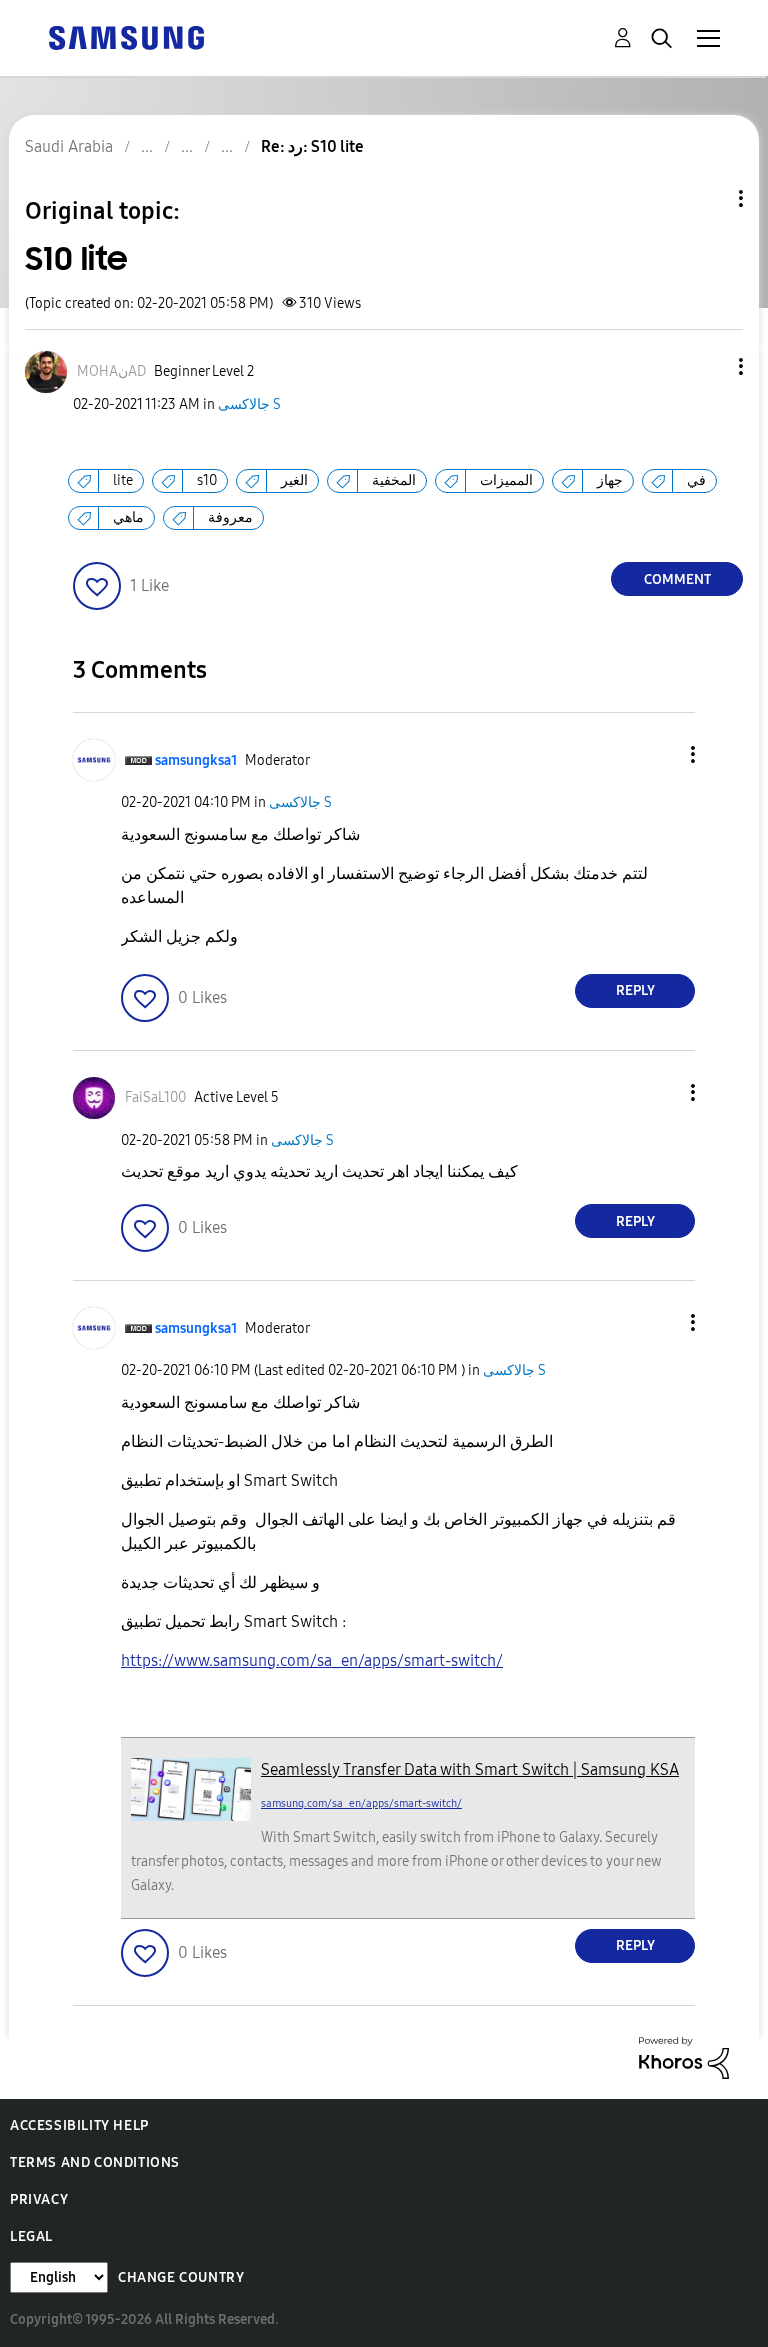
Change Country (181, 2277)
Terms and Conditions (95, 2162)
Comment (677, 579)
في (696, 480)
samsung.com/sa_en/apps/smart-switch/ (361, 1803)
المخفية (394, 480)
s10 (207, 480)
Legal (31, 2236)
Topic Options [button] (707, 198)
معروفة (230, 517)
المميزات (506, 480)
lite (123, 480)
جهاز (610, 480)
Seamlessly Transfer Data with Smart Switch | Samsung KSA (470, 1769)
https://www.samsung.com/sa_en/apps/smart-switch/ (312, 1660)
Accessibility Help (79, 2125)
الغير (294, 480)
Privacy (39, 2199)
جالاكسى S (249, 404)
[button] (708, 366)
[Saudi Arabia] (126, 36)
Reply (635, 990)
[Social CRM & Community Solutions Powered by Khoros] (684, 2056)
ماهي (128, 517)
